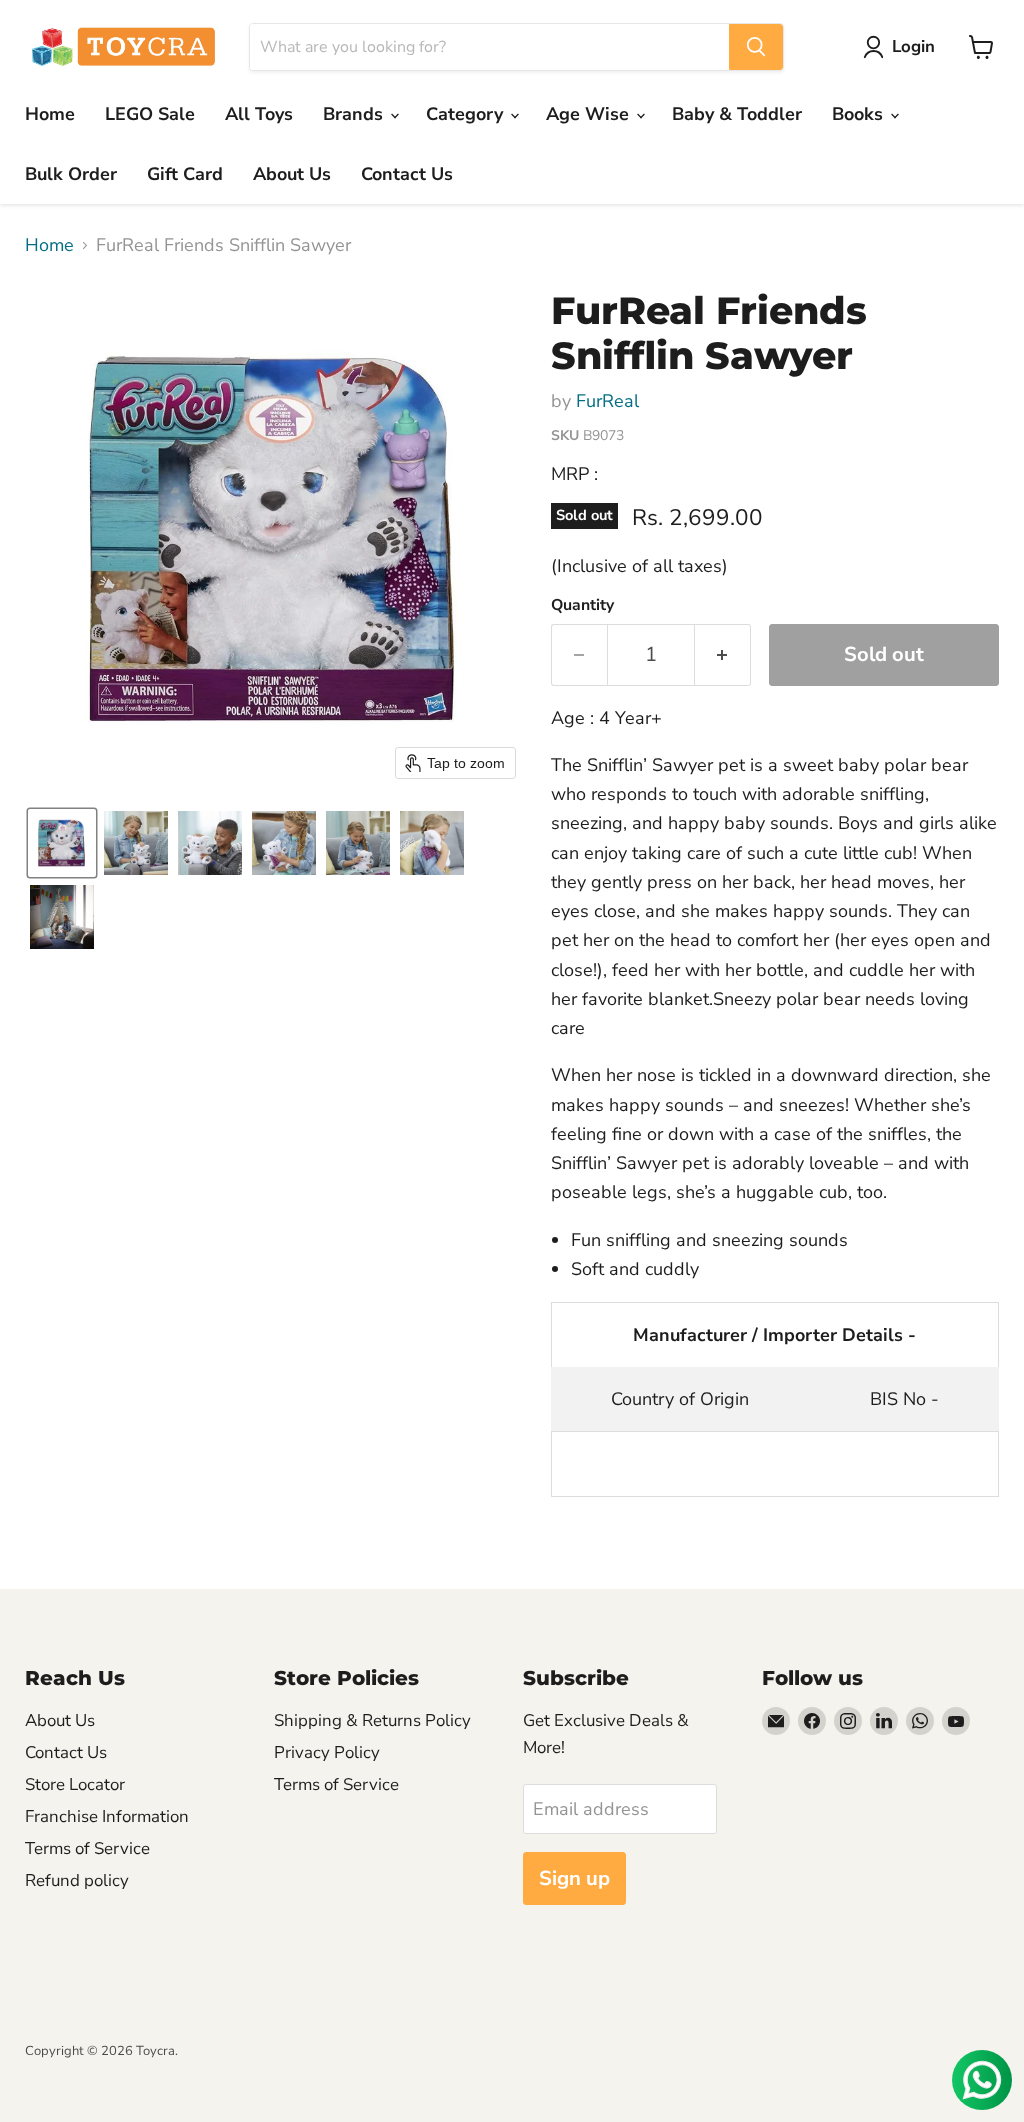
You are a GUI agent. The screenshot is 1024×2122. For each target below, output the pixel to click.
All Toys (259, 114)
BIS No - (904, 1399)
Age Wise (590, 114)
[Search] (756, 47)
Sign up (574, 1878)
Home (50, 114)
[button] (903, 47)
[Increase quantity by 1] (723, 654)
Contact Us (407, 174)
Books (860, 114)
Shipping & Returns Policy (372, 1720)
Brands (355, 114)
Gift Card (185, 174)
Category (467, 114)
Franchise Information (107, 1816)
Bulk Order (71, 174)
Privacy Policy (327, 1752)
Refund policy (77, 1880)
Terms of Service (87, 1848)
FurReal (607, 401)
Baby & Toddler (737, 114)
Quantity (582, 605)
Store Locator (75, 1784)
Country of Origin (680, 1399)
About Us (292, 174)
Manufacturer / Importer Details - (774, 1335)
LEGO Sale (150, 114)
